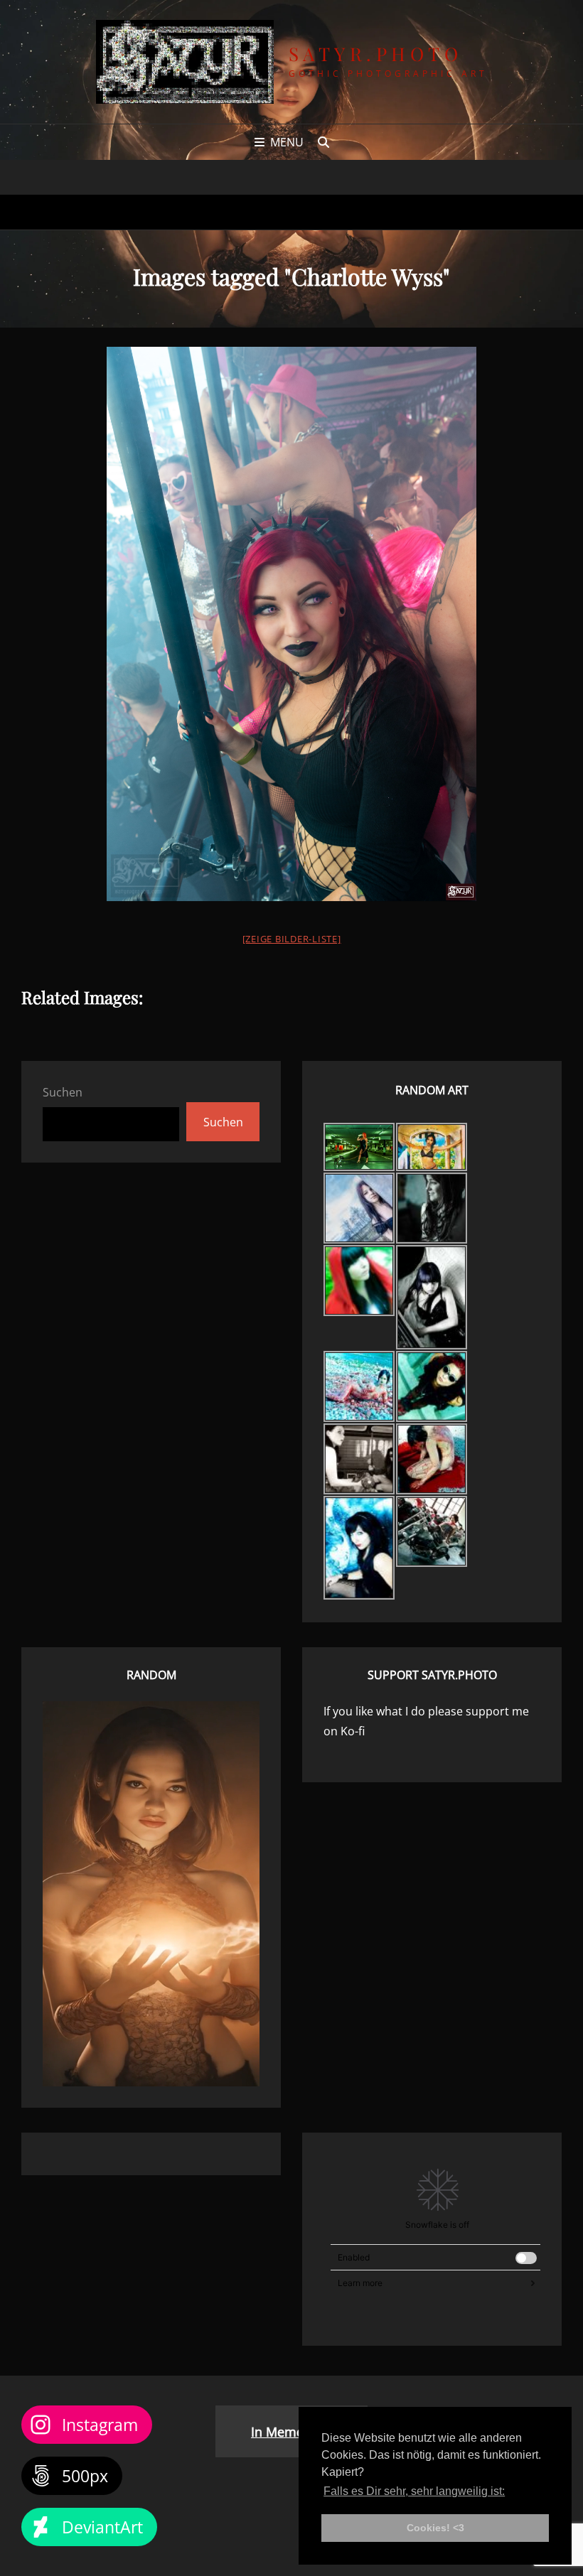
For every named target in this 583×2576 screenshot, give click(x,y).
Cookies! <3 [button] (435, 2528)
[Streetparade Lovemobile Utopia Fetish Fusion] (291, 527)
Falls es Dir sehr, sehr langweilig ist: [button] (414, 2491)
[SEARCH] (323, 142)
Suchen (63, 1092)
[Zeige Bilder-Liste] (292, 939)
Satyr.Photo (376, 54)
